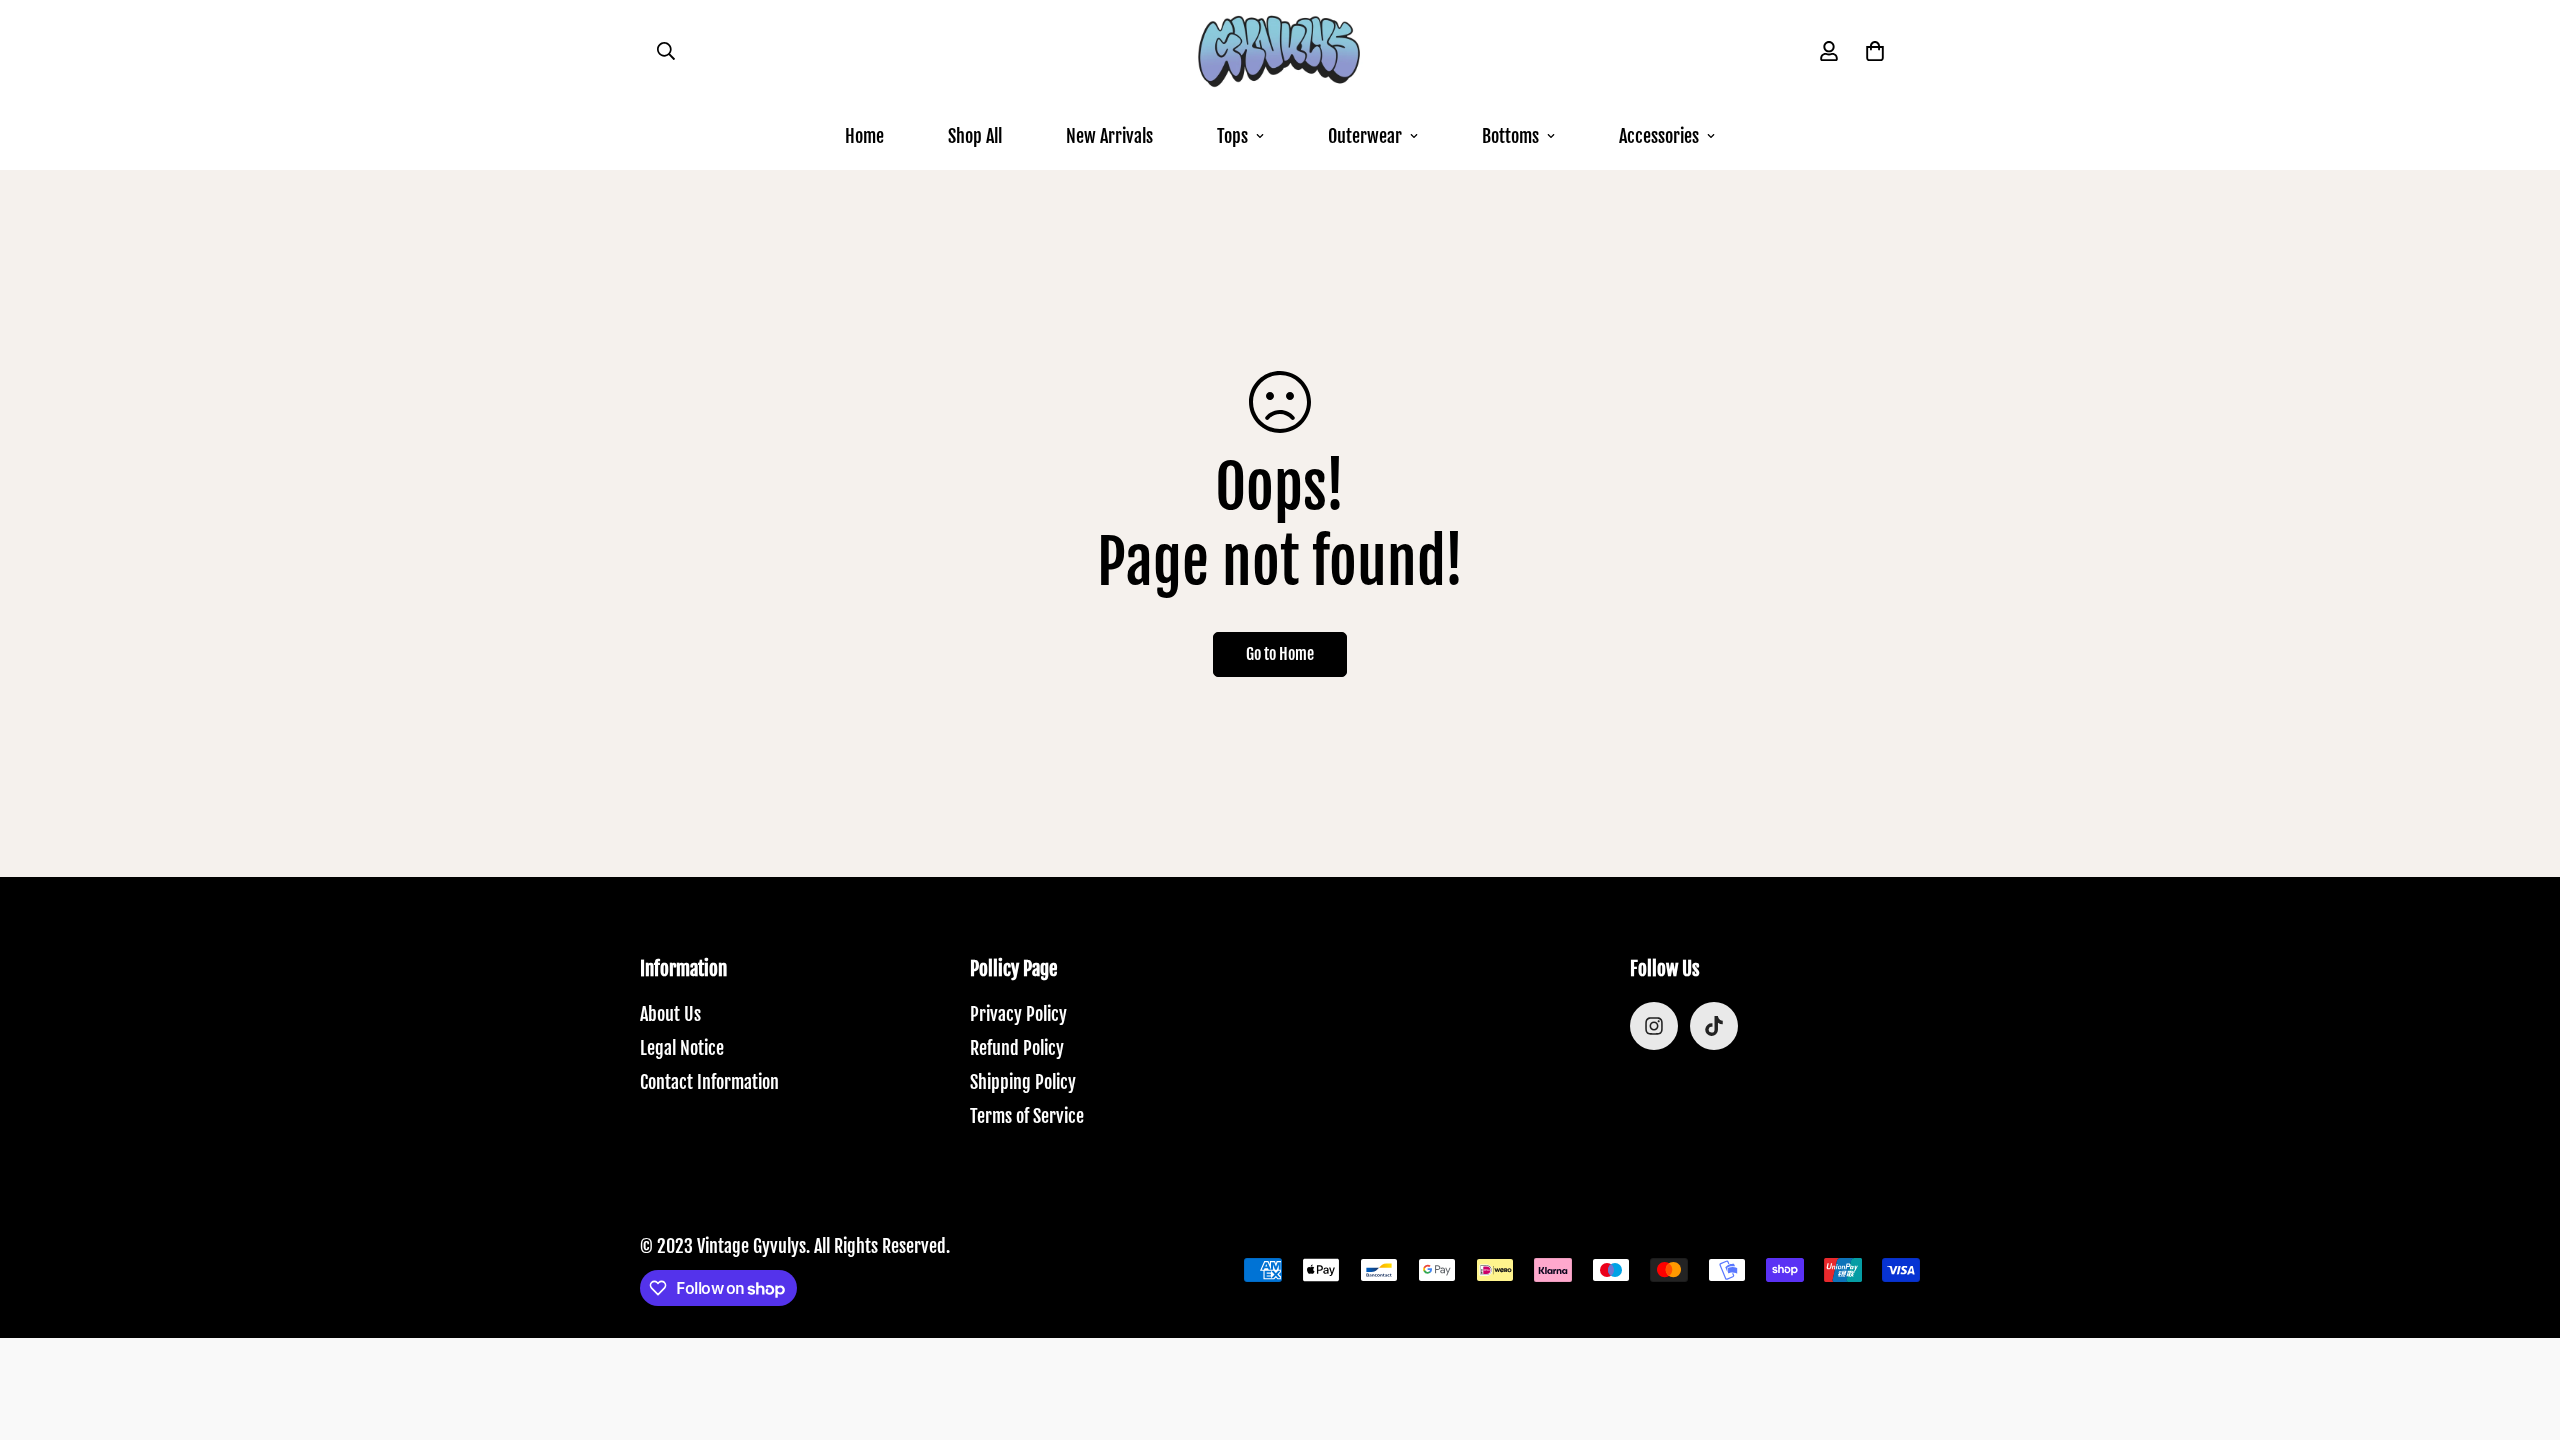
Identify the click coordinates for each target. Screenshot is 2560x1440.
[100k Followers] (1654, 1026)
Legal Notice (682, 1048)
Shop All (975, 136)
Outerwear (1365, 136)
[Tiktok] (1714, 1026)
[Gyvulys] (1280, 51)
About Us (670, 1014)
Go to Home (1280, 654)
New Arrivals (1109, 136)
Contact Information (709, 1082)
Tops (1232, 136)
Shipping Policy (1023, 1082)
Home (864, 136)
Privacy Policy (1018, 1014)
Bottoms (1510, 136)
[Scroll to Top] (2521, 1331)
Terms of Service (1027, 1116)
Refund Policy (1017, 1048)
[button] (1875, 51)
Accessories (1659, 136)
